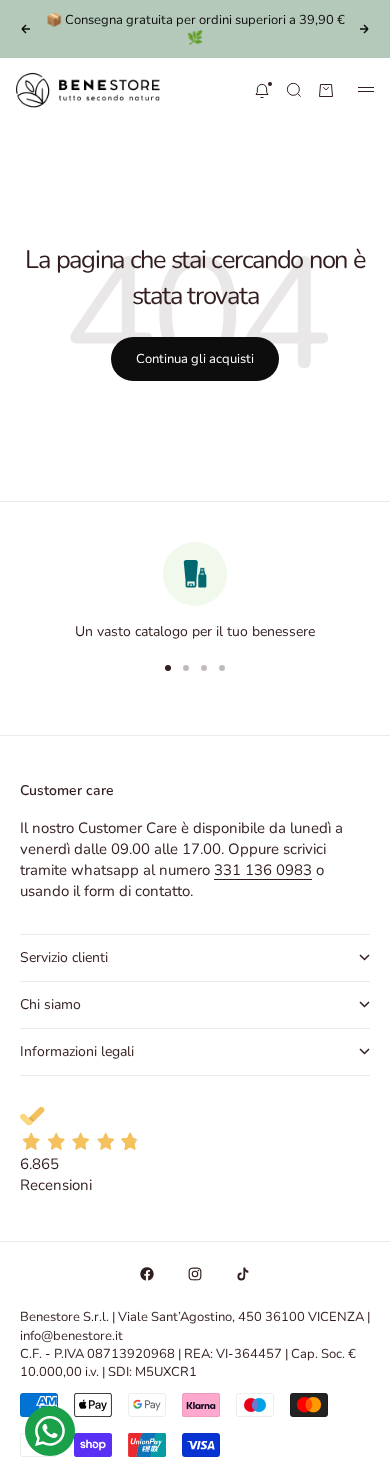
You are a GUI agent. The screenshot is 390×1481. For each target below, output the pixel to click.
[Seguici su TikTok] (243, 1274)
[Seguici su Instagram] (195, 1274)
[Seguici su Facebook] (147, 1274)
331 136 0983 (263, 870)
